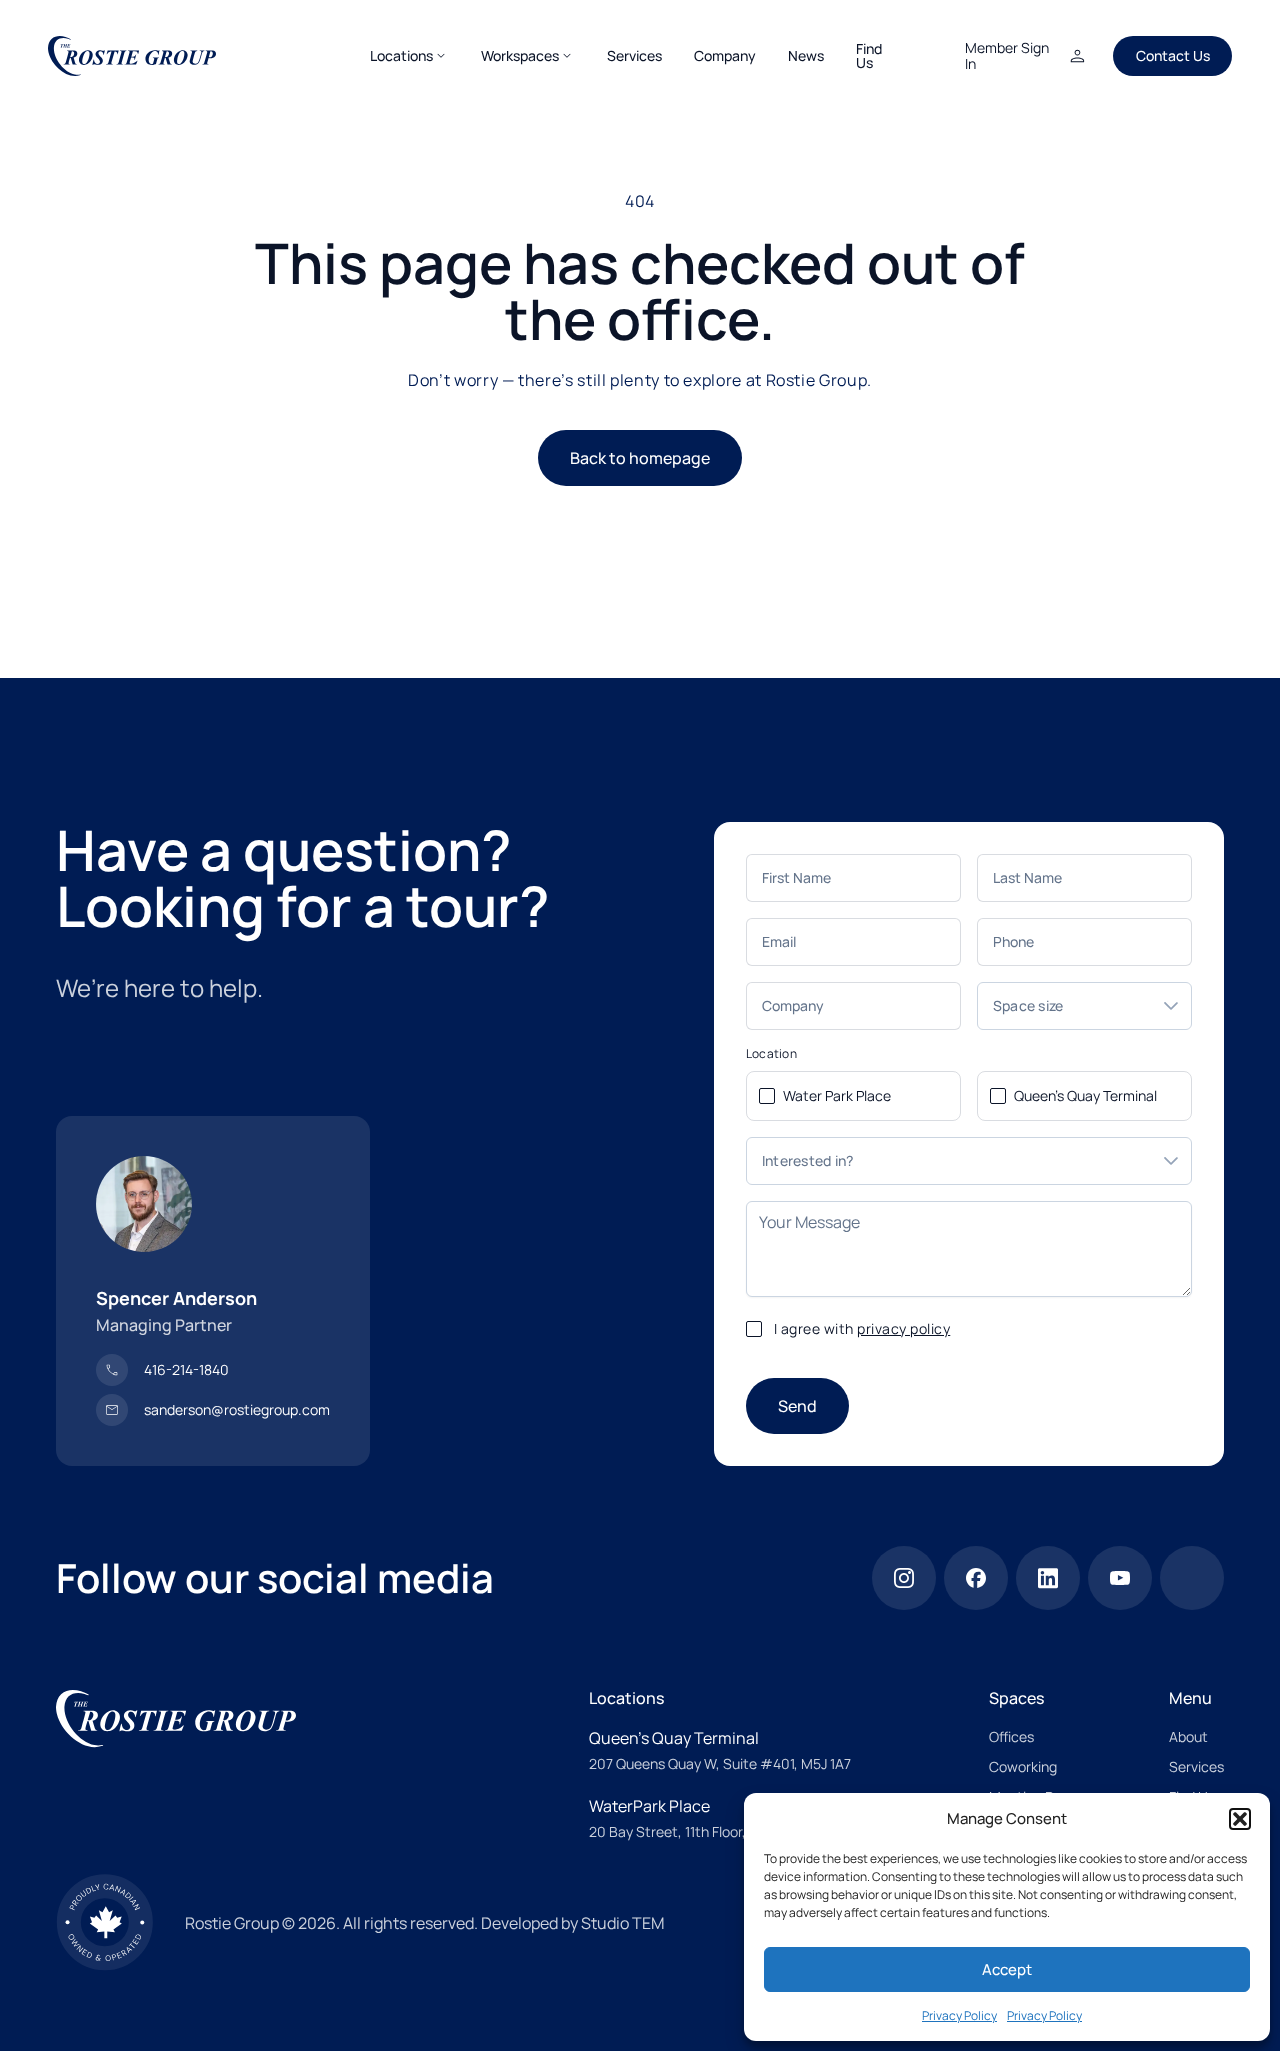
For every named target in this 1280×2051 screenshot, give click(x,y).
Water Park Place (837, 1095)
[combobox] (1064, 1006)
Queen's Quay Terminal (1085, 1095)
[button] (1240, 1819)
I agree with (862, 1328)
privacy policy (903, 1328)
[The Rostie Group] (132, 56)
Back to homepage (640, 458)
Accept (1007, 1969)
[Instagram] (904, 1578)
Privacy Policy (959, 2015)
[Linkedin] (1048, 1578)
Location (771, 1054)
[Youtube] (1120, 1578)
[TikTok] (1192, 1578)
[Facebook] (976, 1578)
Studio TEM (622, 1923)
